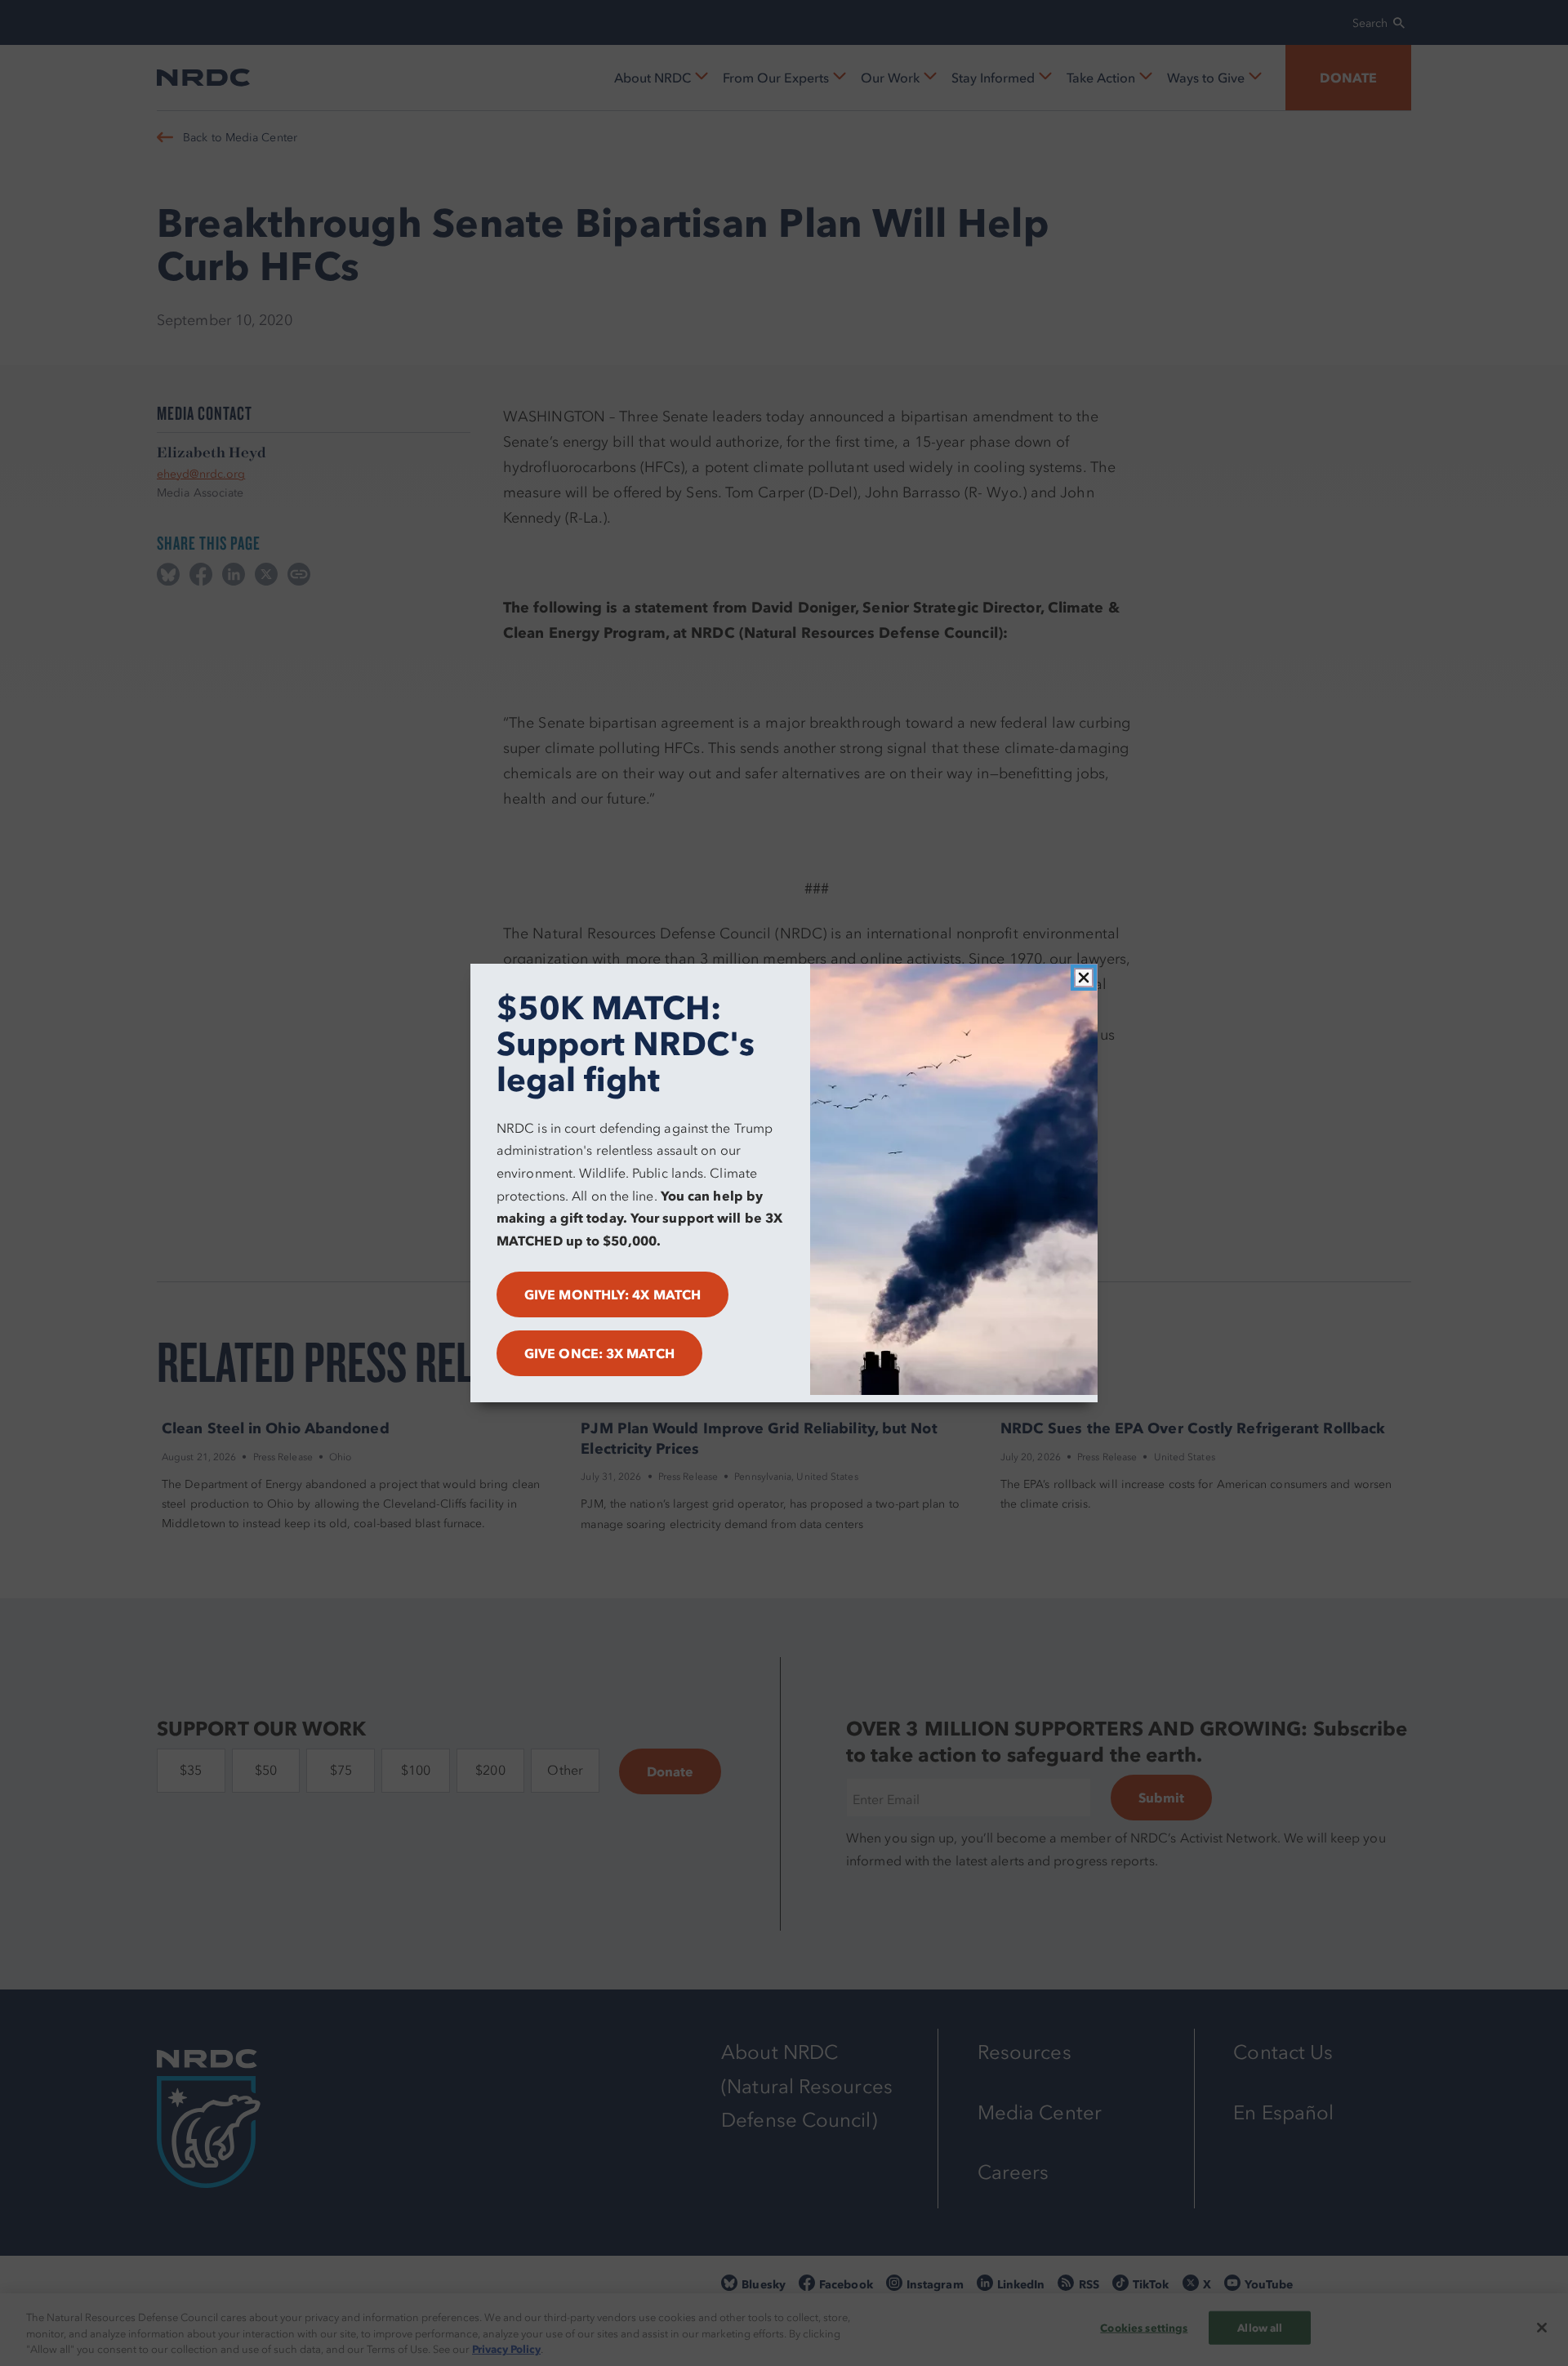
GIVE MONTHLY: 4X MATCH (612, 1294)
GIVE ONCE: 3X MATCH (599, 1353)
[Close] (1084, 978)
